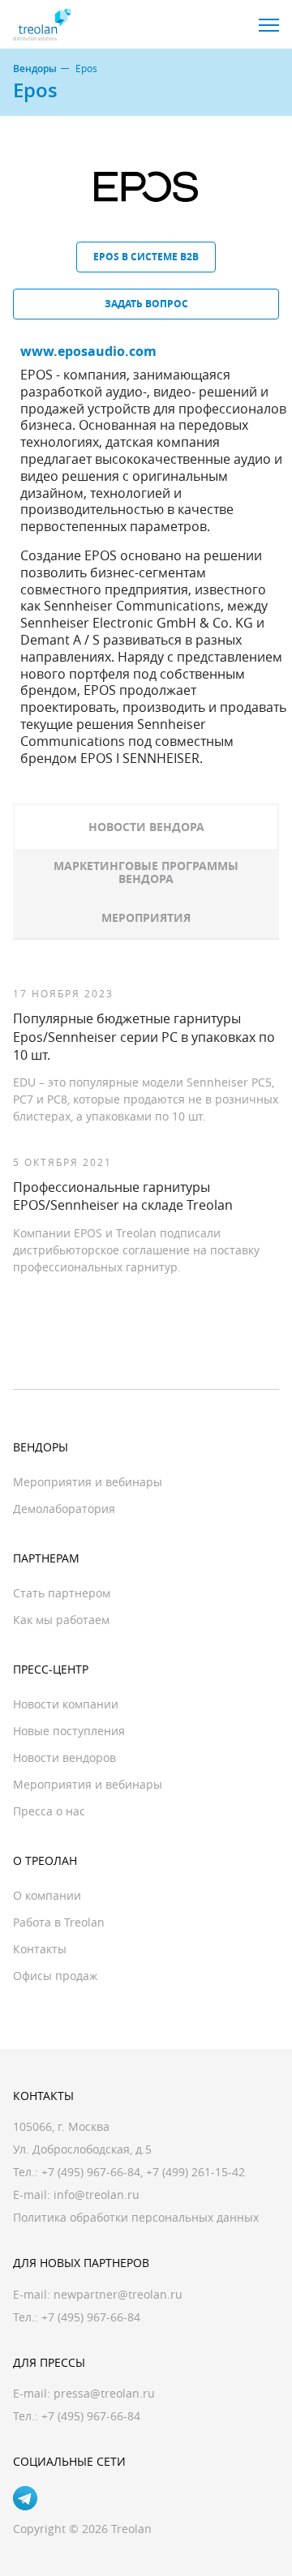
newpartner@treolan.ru (118, 2294)
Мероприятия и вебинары (88, 1482)
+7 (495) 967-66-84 (91, 2172)
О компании (47, 1895)
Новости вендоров (64, 1757)
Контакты (40, 1949)
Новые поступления (69, 1731)
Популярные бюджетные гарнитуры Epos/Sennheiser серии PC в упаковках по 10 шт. (144, 1037)
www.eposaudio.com (88, 351)
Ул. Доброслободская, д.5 (82, 2149)
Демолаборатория (64, 1509)
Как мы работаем (61, 1620)
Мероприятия (146, 917)
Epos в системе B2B (146, 257)
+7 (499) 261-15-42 (195, 2172)
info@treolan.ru (97, 2195)
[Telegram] (25, 2498)
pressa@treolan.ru (104, 2393)
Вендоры (35, 69)
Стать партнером (62, 1593)
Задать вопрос (146, 304)
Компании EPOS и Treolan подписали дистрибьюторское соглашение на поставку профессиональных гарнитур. (136, 1250)
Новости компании (66, 1704)
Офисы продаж (55, 1976)
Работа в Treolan (59, 1922)
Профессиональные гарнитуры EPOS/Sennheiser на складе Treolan (123, 1196)
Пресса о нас (49, 1811)
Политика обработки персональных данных (136, 2217)
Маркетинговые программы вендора (146, 872)
